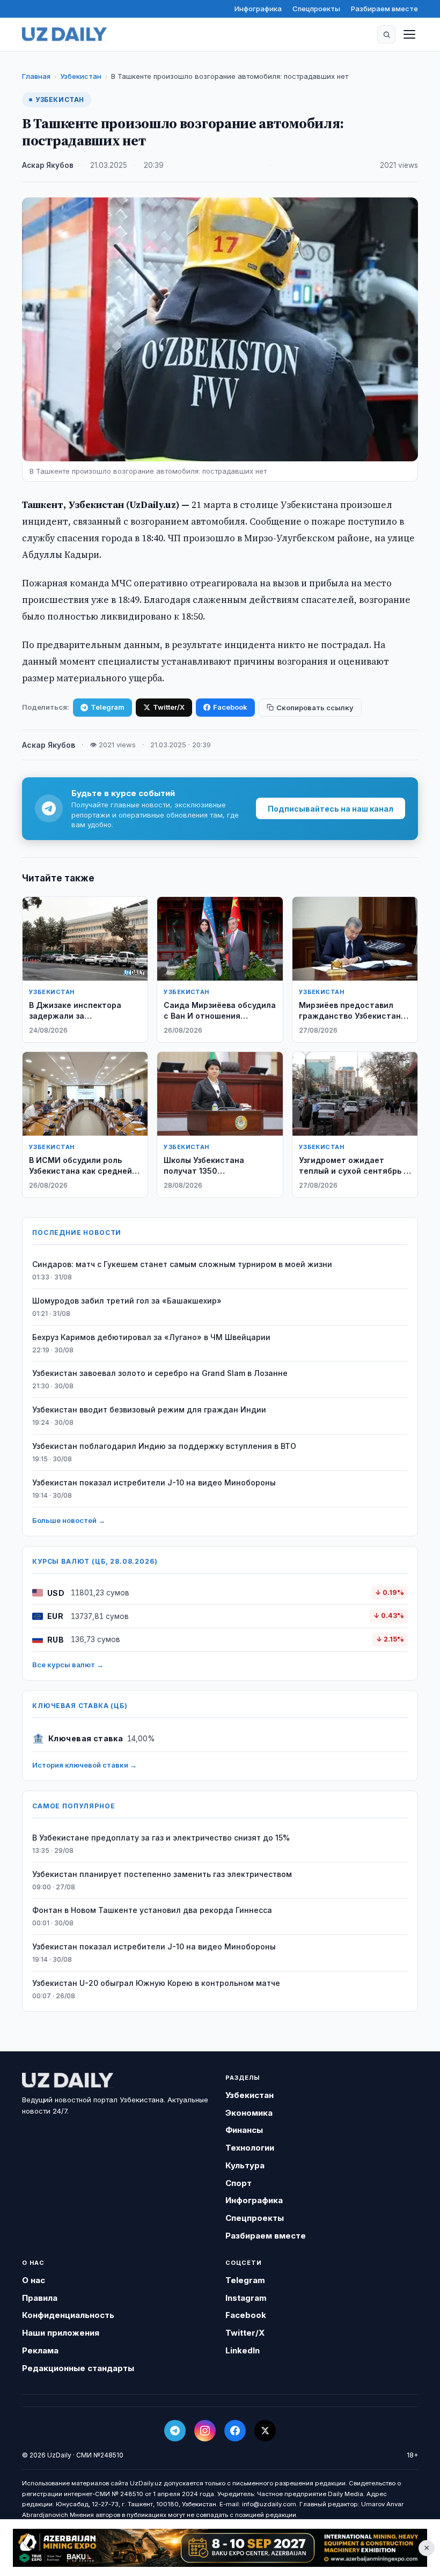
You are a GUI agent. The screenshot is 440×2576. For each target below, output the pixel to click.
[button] (386, 34)
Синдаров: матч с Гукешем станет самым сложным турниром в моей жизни (182, 1264)
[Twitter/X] (265, 2431)
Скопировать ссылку (315, 708)
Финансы (244, 2130)
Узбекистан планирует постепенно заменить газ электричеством (162, 1874)
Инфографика (258, 9)
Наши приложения (61, 2333)
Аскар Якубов (48, 165)
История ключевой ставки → (85, 1765)
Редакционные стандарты (78, 2368)
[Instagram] (205, 2431)
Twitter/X (169, 707)
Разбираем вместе (384, 9)
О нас (34, 2280)
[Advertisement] (220, 2548)
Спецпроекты (316, 9)
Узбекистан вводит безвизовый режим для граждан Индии (149, 1410)
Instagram (246, 2298)
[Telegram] (175, 2431)
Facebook (230, 707)
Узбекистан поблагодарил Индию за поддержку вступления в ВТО (164, 1446)
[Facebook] (235, 2431)
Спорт (239, 2183)
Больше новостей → (69, 1520)
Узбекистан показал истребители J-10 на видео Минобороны (154, 1482)
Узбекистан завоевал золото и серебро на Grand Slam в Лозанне (160, 1373)
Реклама (40, 2350)
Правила (40, 2298)
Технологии (250, 2148)
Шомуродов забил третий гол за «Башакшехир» (127, 1301)
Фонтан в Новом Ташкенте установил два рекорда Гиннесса (152, 1910)
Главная (36, 76)
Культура (245, 2165)
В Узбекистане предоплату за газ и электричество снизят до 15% (161, 1838)
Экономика (249, 2113)
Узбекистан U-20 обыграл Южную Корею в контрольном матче (156, 1983)
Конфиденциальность (68, 2315)
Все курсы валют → (68, 1665)
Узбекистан (81, 76)
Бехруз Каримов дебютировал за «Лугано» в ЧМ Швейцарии (151, 1337)
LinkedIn (243, 2350)
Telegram (108, 707)
